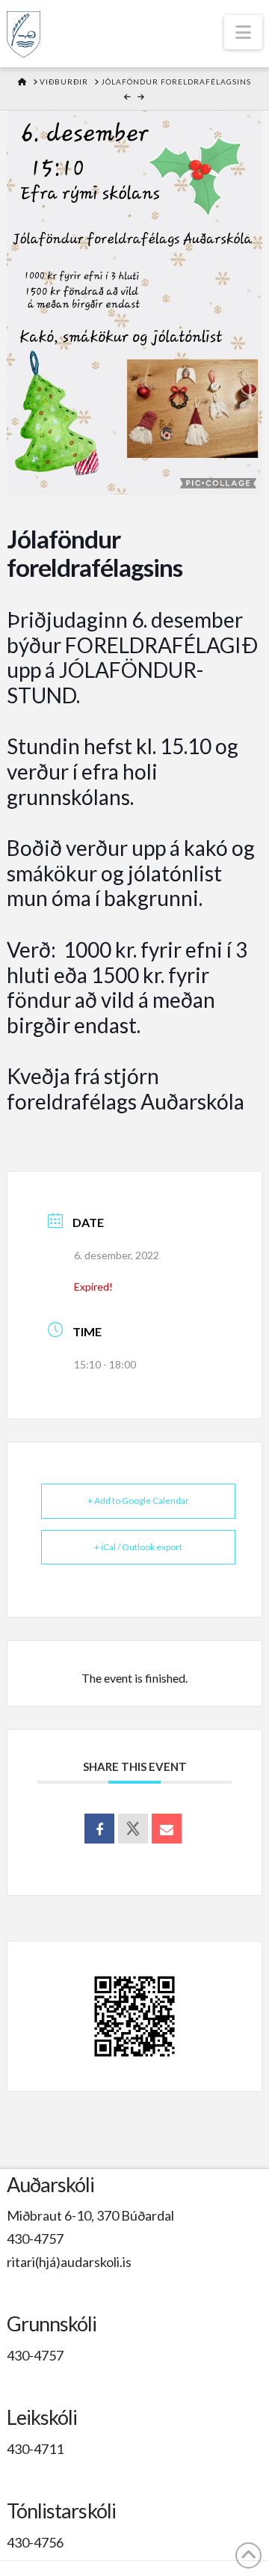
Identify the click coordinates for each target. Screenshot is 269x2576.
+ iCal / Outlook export (138, 1547)
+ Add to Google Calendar (138, 1500)
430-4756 (35, 2542)
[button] (243, 32)
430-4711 (35, 2449)
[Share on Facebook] (99, 1829)
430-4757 (35, 2239)
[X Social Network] (133, 1829)
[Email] (167, 1829)
